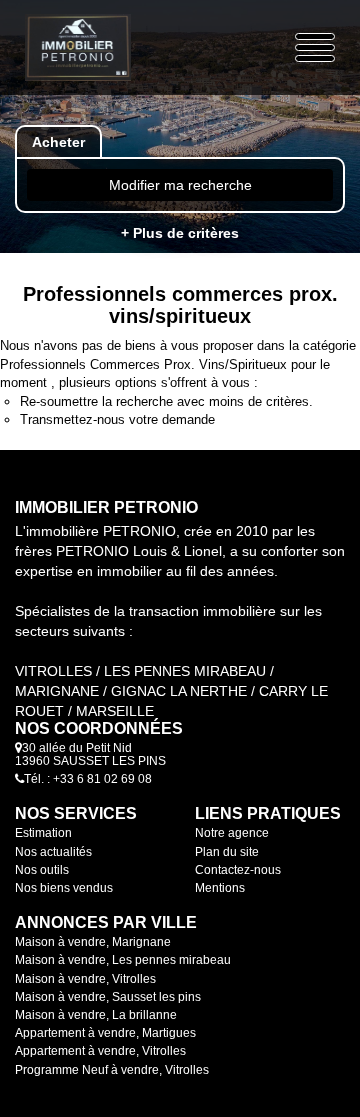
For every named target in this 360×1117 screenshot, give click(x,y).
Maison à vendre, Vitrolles (85, 979)
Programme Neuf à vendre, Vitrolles (112, 1070)
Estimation (43, 833)
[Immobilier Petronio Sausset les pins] (78, 47)
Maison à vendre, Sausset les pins (108, 997)
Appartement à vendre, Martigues (105, 1033)
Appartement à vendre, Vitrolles (100, 1051)
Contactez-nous (238, 870)
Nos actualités (53, 852)
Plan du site (227, 852)
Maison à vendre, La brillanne (96, 1015)
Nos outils (42, 870)
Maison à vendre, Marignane (93, 942)
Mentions (220, 888)
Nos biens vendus (64, 888)
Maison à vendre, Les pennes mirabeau (123, 960)
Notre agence (232, 833)
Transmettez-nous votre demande (117, 419)
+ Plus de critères (180, 233)
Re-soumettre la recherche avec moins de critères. (166, 401)
